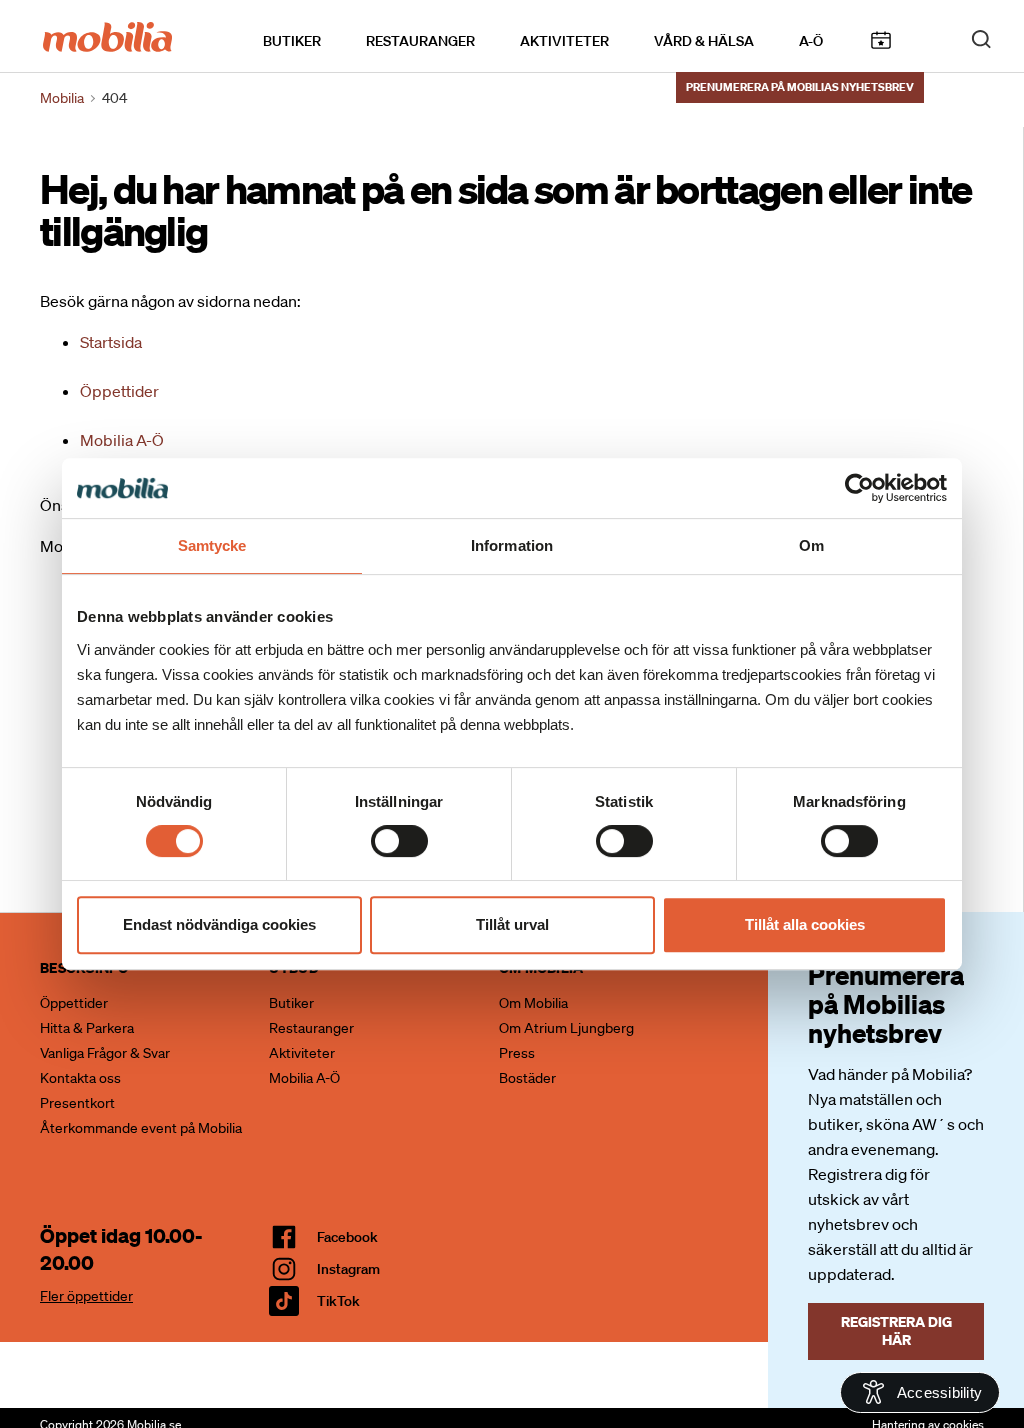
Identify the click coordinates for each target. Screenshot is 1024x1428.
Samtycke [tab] (212, 545)
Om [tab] (811, 545)
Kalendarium (880, 40)
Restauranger (420, 41)
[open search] (981, 38)
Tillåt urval (512, 924)
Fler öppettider (86, 1296)
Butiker (292, 41)
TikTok (338, 1301)
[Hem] (107, 35)
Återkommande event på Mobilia (141, 1128)
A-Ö (811, 41)
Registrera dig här (896, 1330)
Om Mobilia (533, 1003)
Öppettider (119, 391)
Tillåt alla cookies (805, 924)
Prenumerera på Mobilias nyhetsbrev (800, 87)
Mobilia (62, 98)
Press (517, 1053)
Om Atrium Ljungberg (566, 1028)
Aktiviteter (564, 41)
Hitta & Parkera (87, 1028)
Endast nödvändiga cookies (219, 924)
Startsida (111, 342)
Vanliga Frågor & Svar (105, 1053)
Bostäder (527, 1078)
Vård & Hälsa (704, 41)
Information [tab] (512, 545)
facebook (347, 1237)
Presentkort (77, 1103)
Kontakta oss (80, 1078)
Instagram (348, 1269)
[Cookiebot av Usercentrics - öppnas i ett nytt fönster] (859, 488)
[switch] (399, 841)
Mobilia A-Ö (122, 440)
